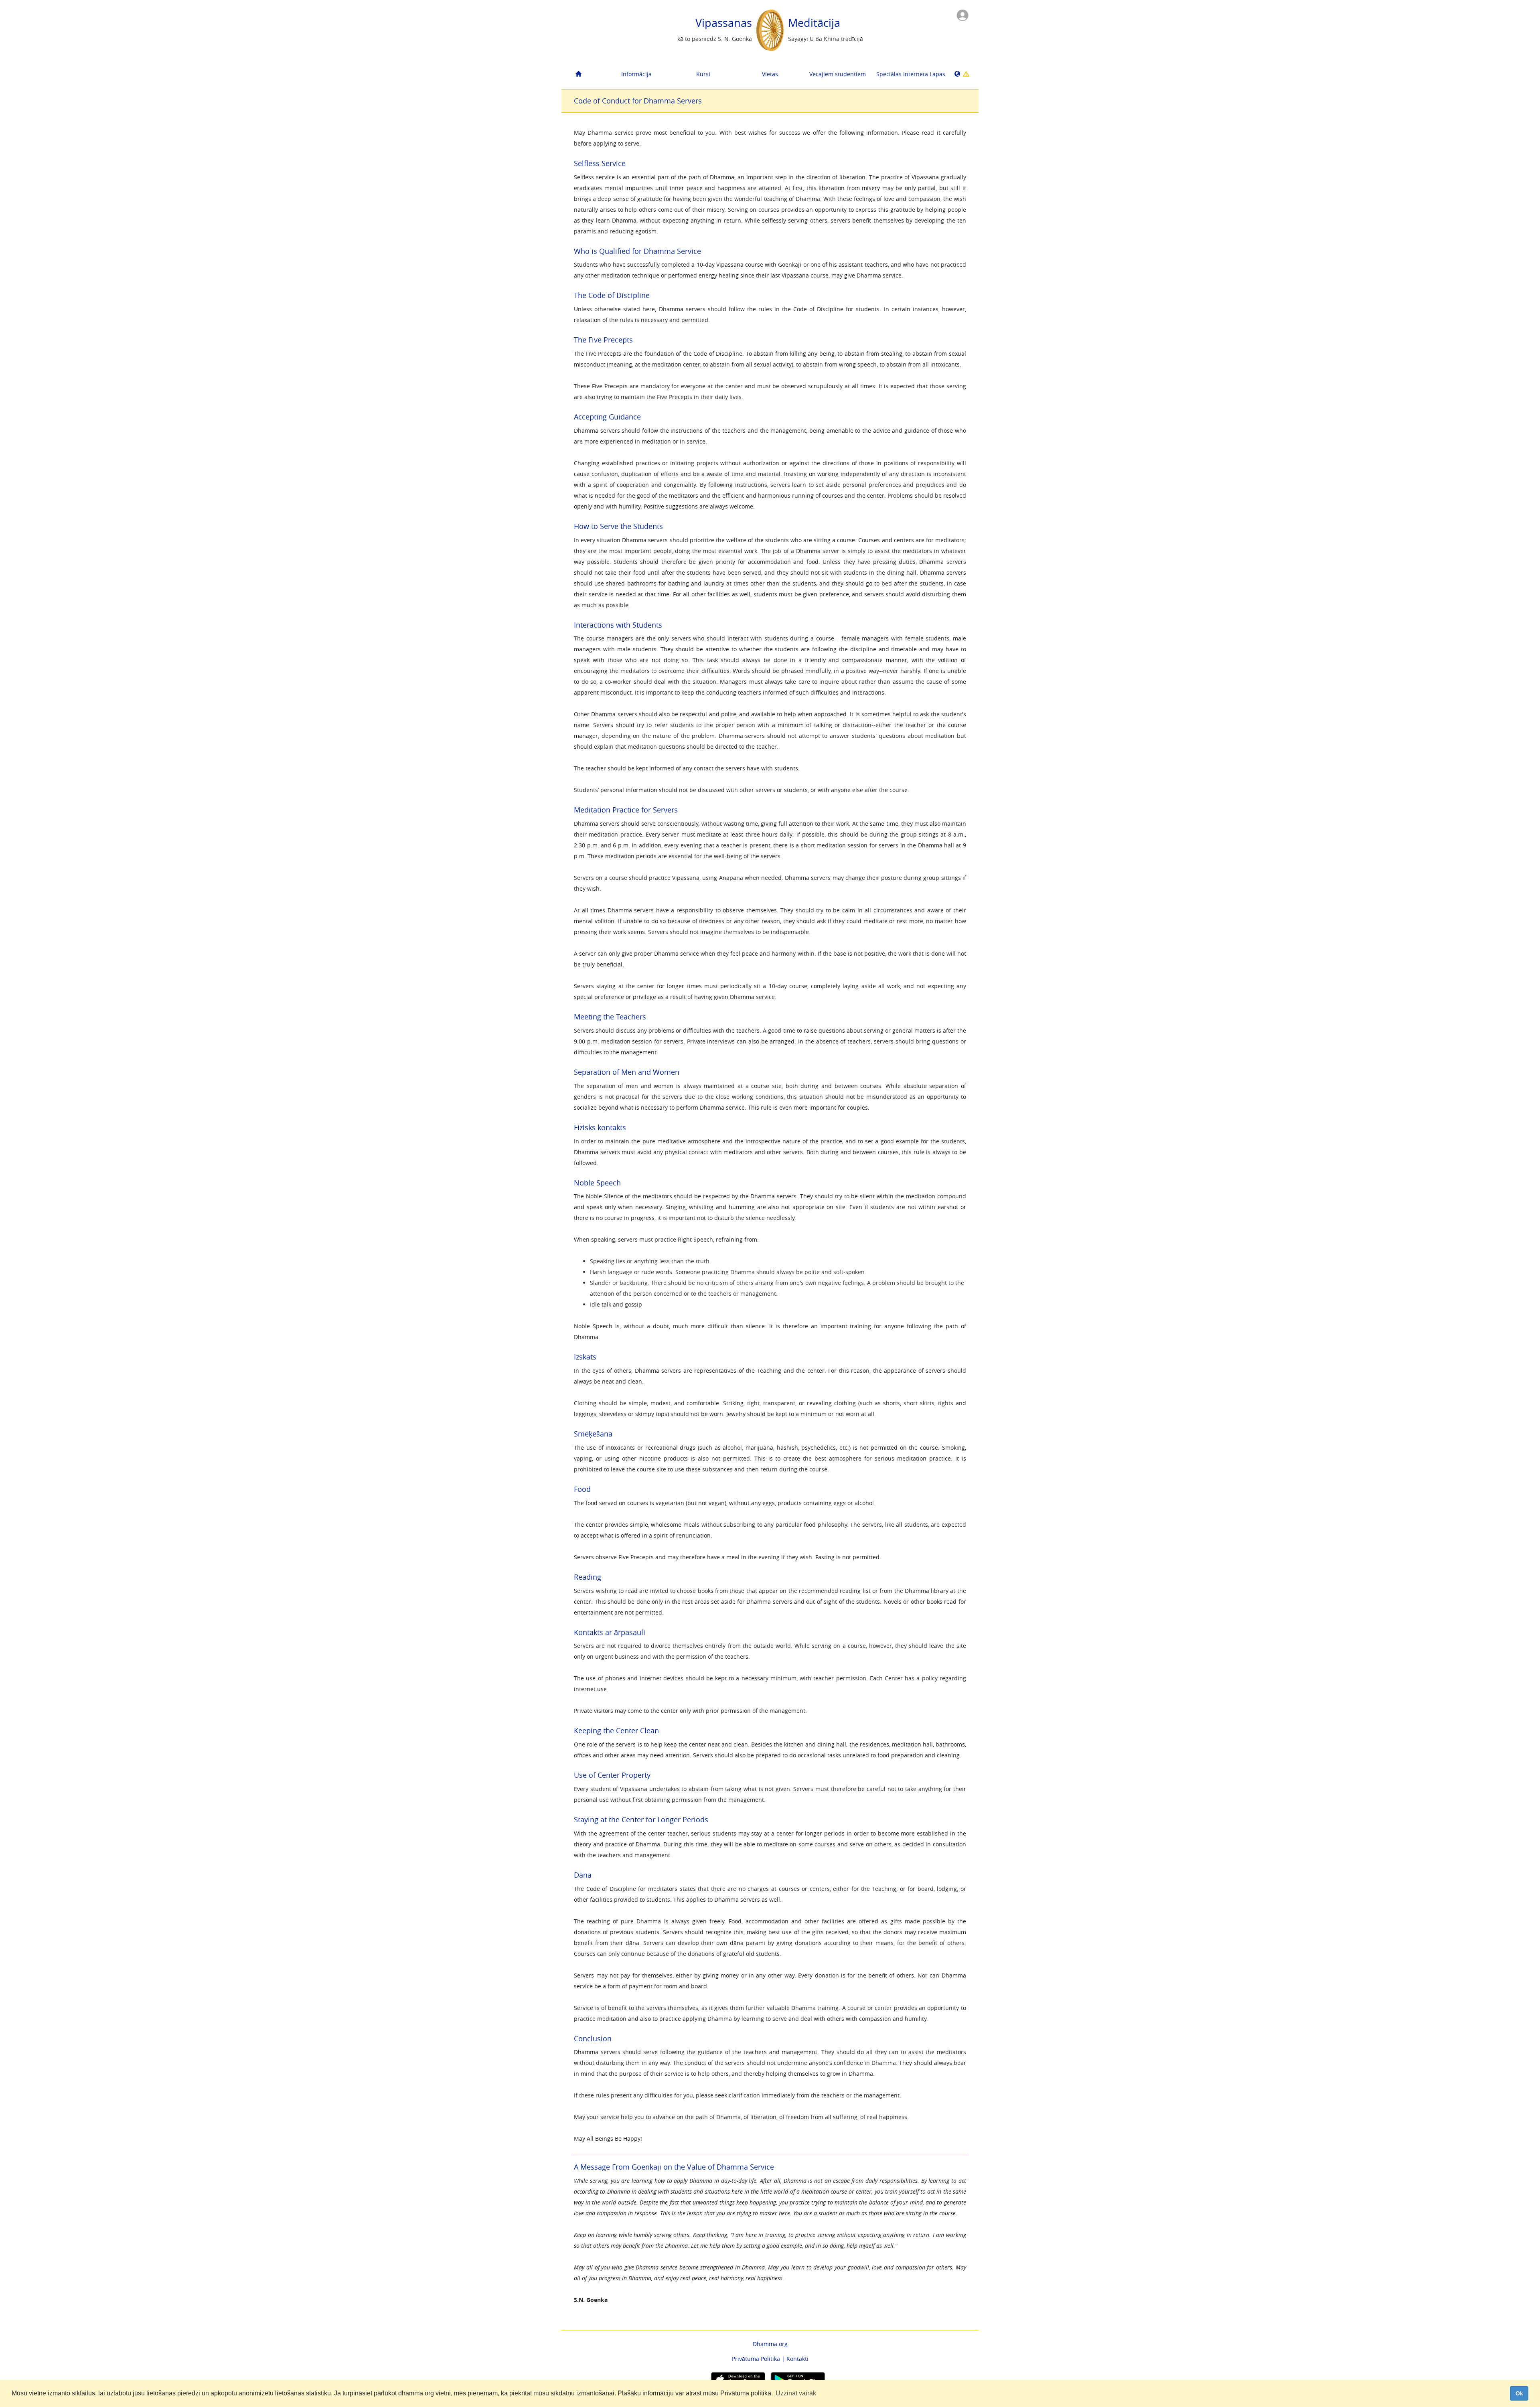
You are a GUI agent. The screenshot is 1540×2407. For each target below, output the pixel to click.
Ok (1519, 2393)
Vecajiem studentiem (838, 74)
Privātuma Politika (756, 2359)
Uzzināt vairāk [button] (796, 2393)
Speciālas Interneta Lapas (907, 74)
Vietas (770, 74)
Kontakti (797, 2359)
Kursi (703, 74)
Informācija (636, 74)
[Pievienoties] (962, 15)
